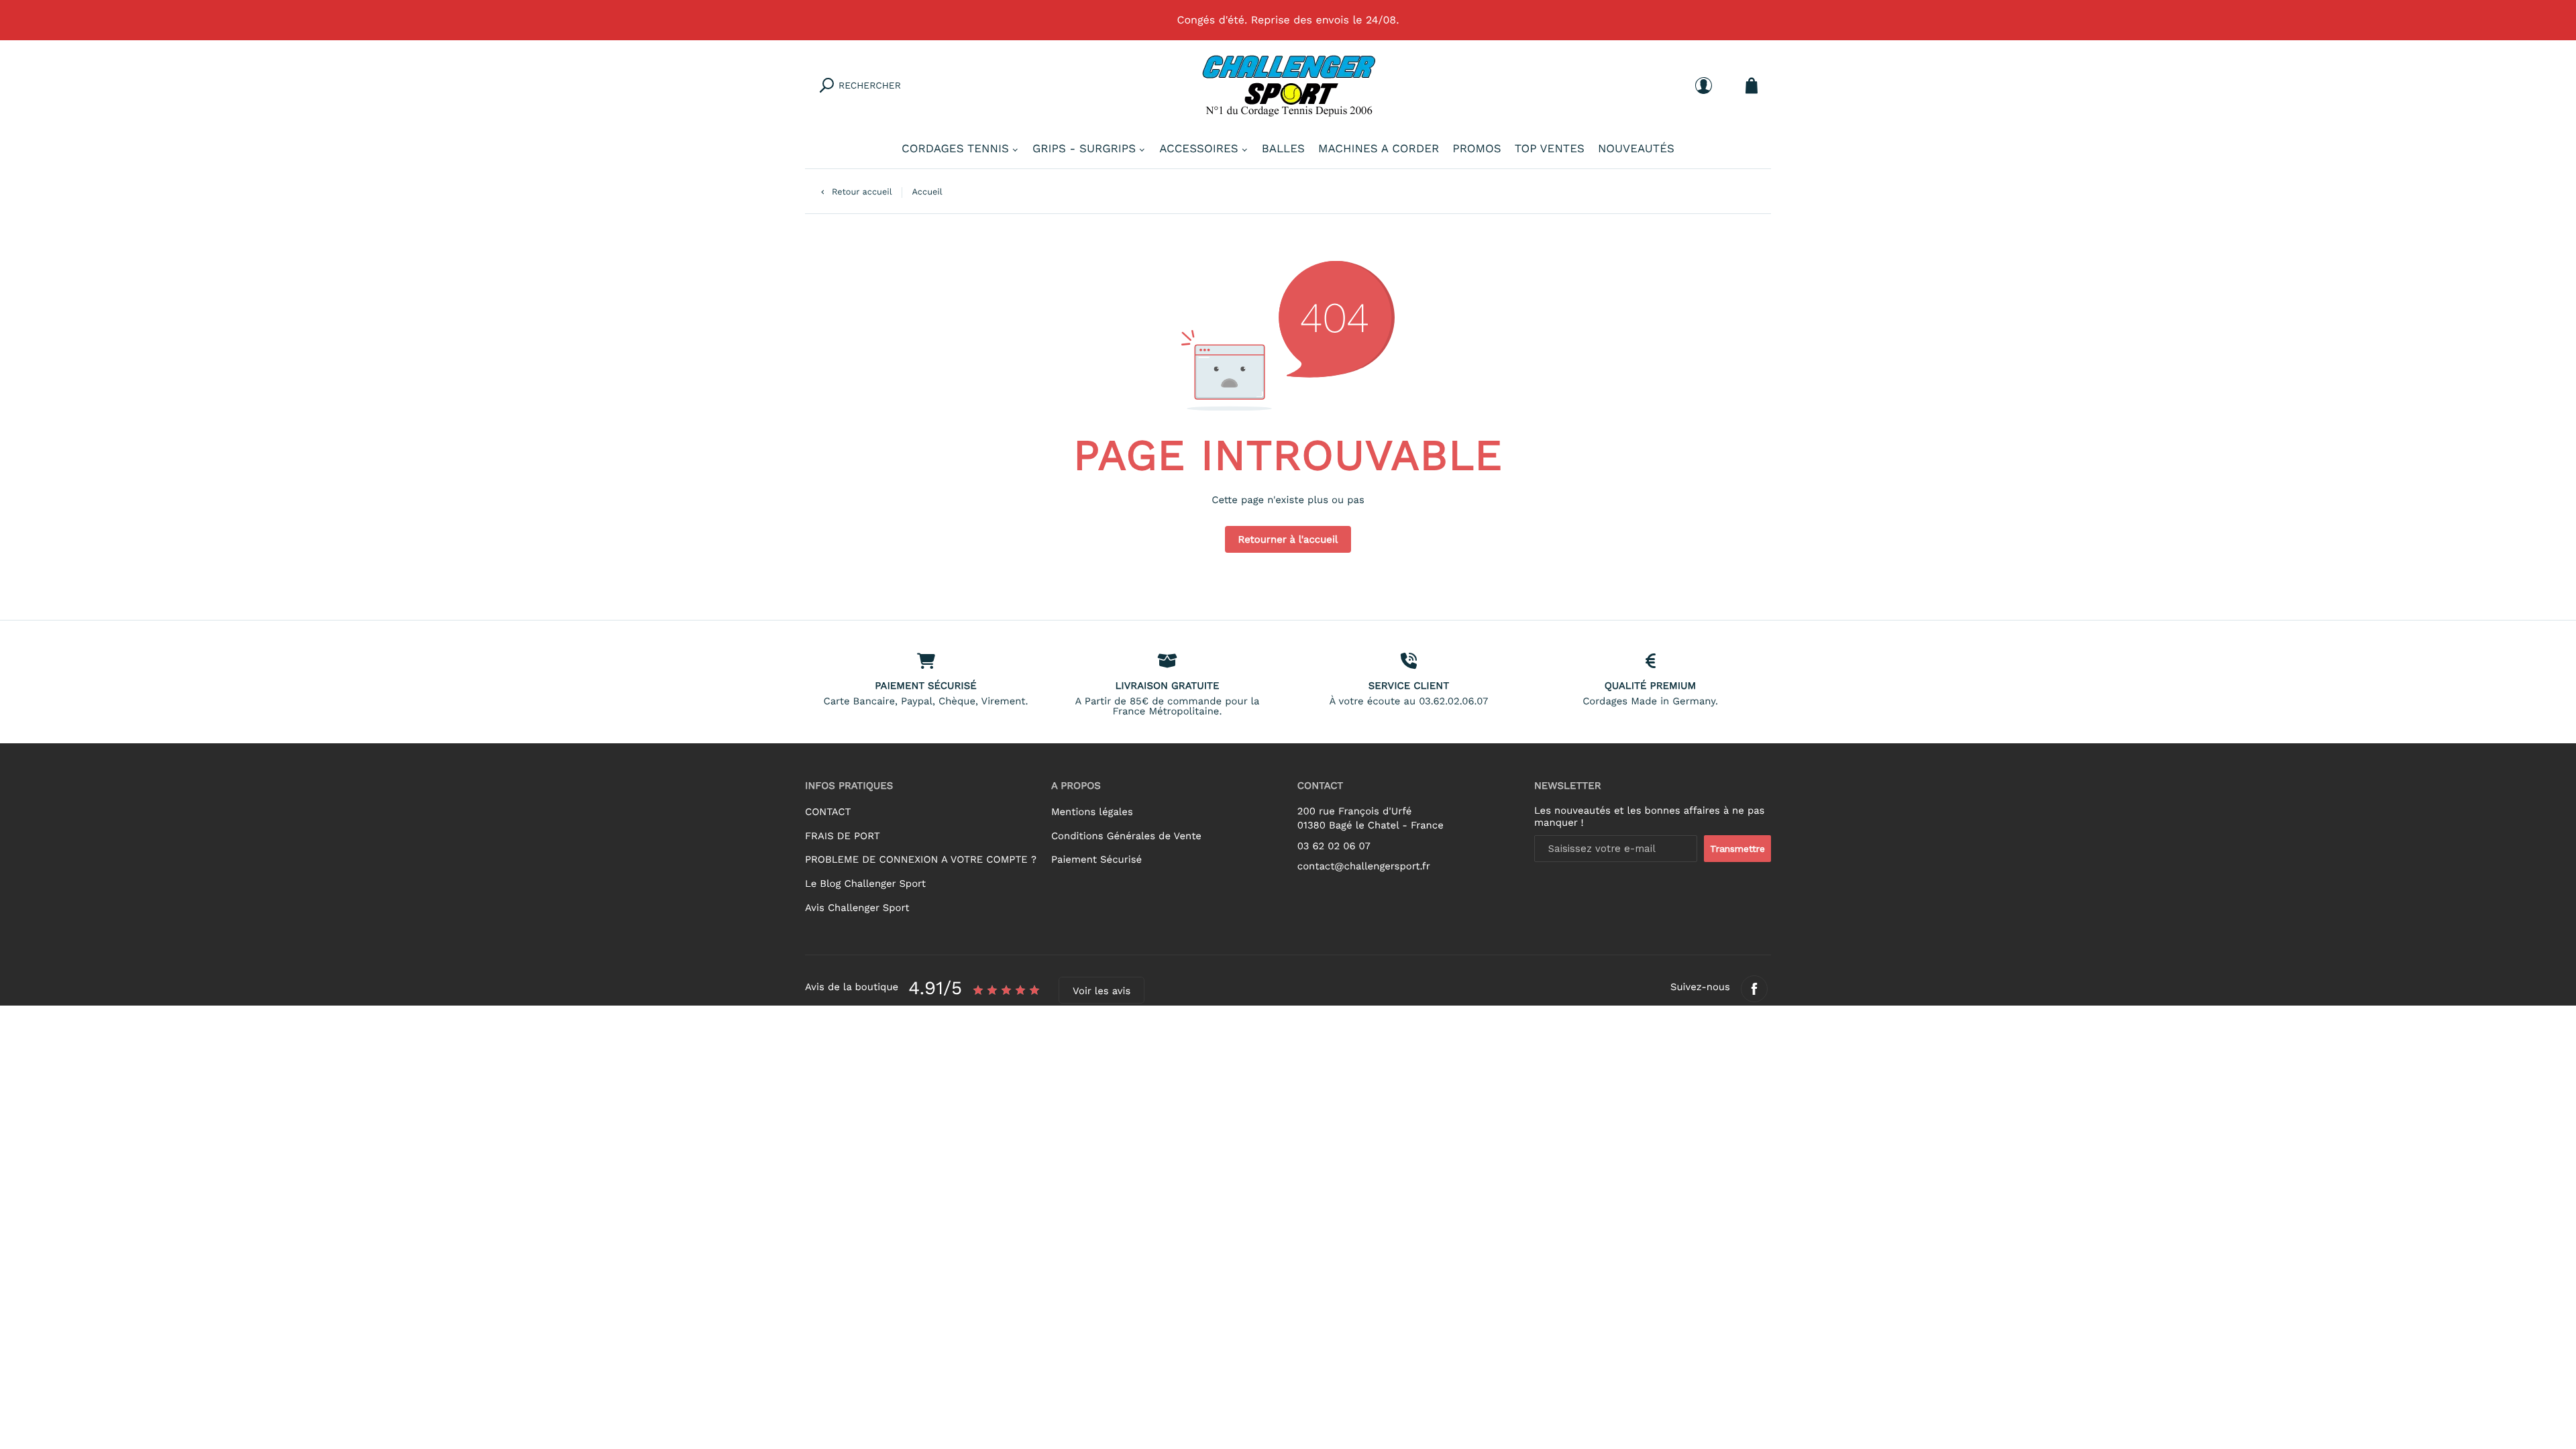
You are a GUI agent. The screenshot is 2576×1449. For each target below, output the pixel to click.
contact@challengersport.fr (1364, 866)
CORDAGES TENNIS (955, 149)
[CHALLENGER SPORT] (1288, 85)
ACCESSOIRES (1199, 149)
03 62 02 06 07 (1334, 846)
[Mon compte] (1704, 86)
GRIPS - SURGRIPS (1084, 149)
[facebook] (1754, 989)
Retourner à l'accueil (1288, 539)
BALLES (1283, 149)
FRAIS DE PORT (843, 836)
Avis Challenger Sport (857, 908)
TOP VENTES (1550, 149)
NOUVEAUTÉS (1636, 149)
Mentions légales (1092, 812)
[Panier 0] (1752, 86)
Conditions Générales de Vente (1126, 836)
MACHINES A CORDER (1379, 149)
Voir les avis (1102, 991)
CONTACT (828, 812)
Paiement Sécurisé (1096, 859)
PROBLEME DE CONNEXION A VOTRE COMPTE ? (921, 859)
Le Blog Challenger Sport (865, 883)
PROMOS (1477, 149)
